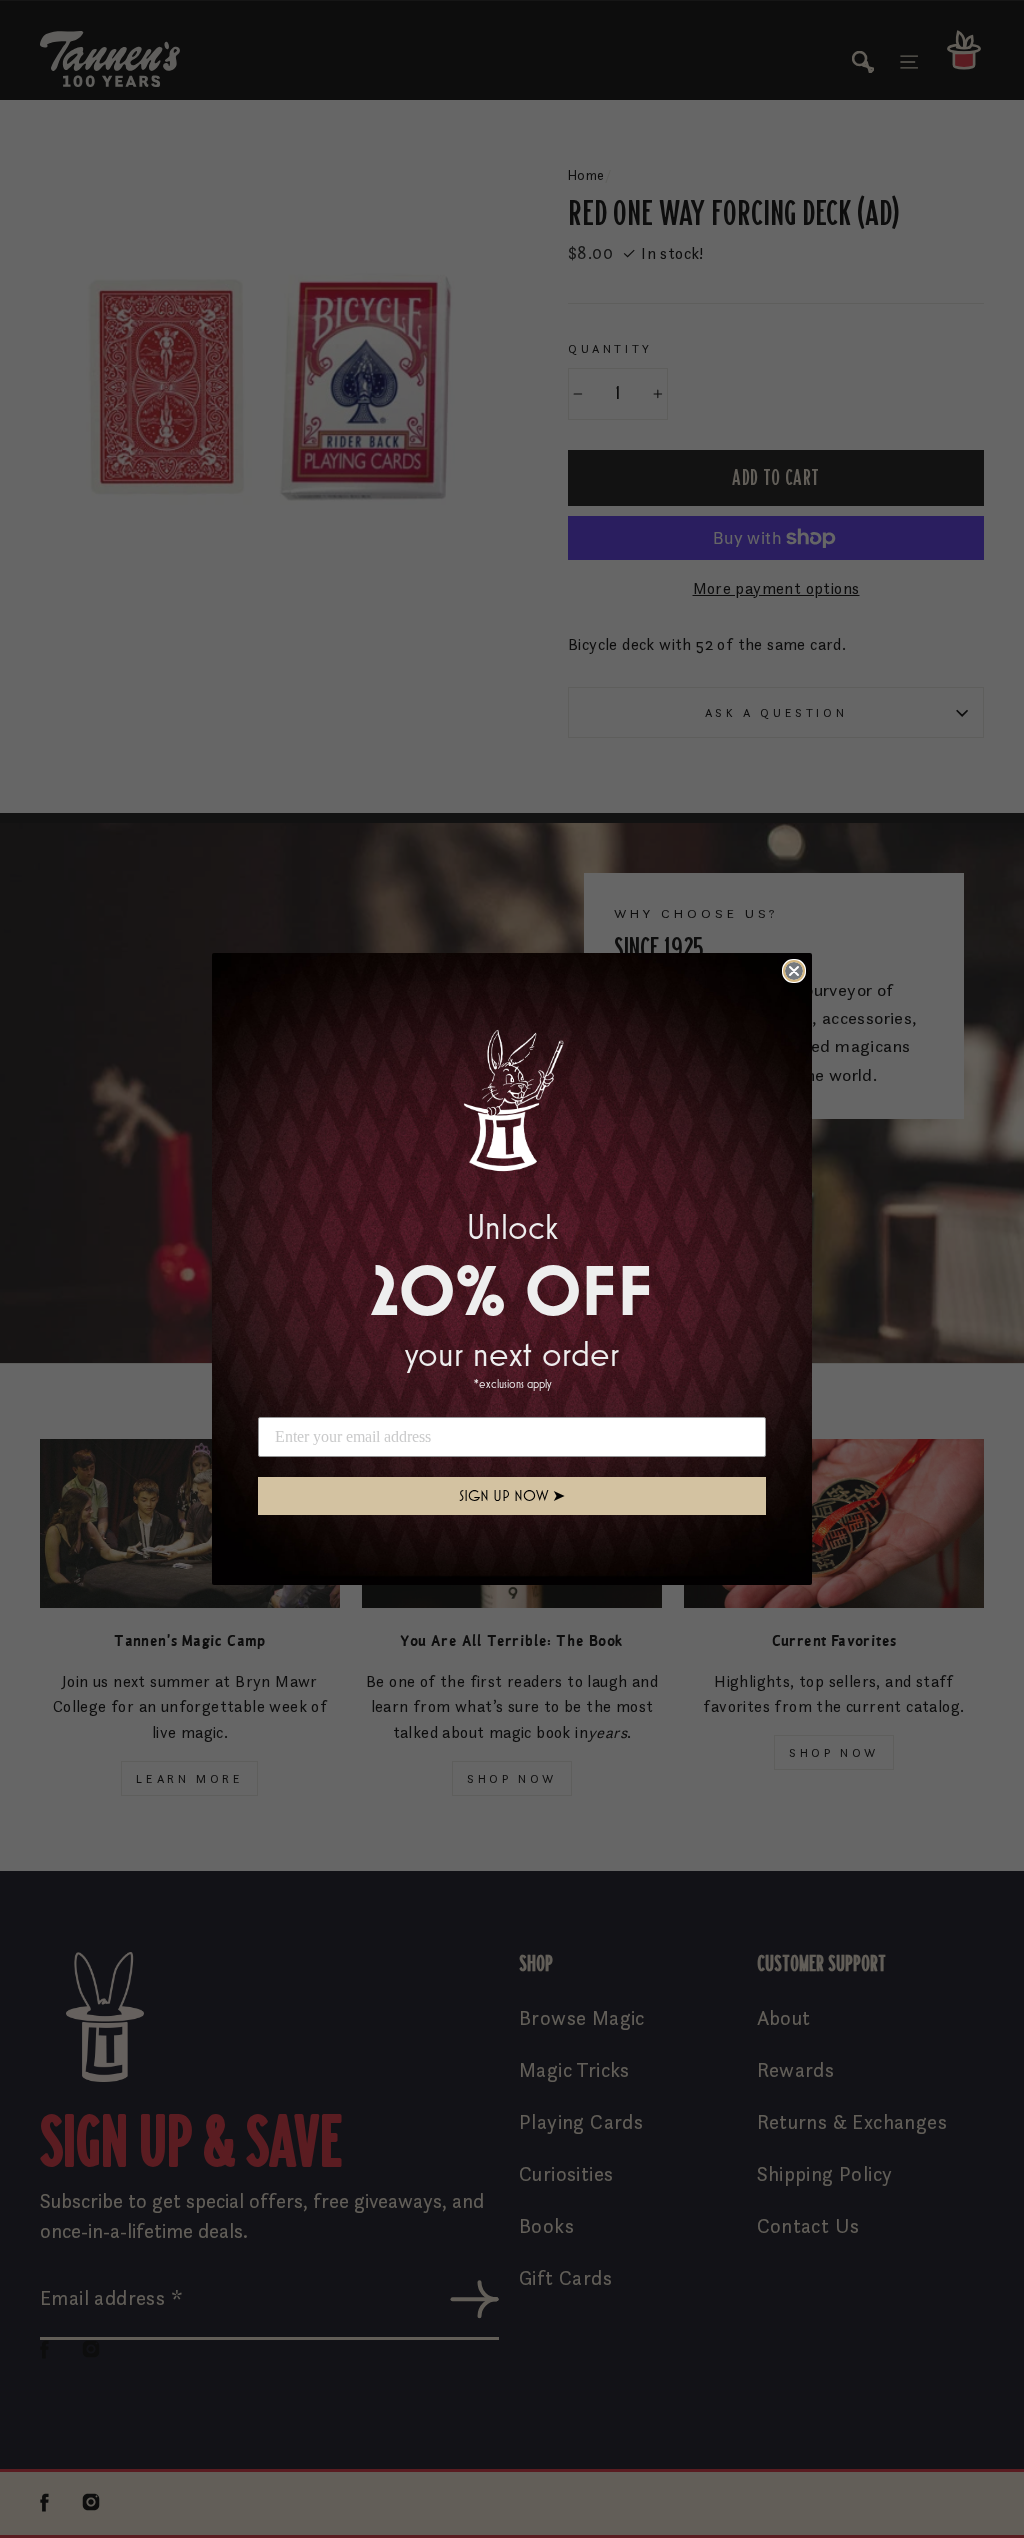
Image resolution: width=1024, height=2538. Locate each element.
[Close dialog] (794, 971)
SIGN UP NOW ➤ (512, 1495)
